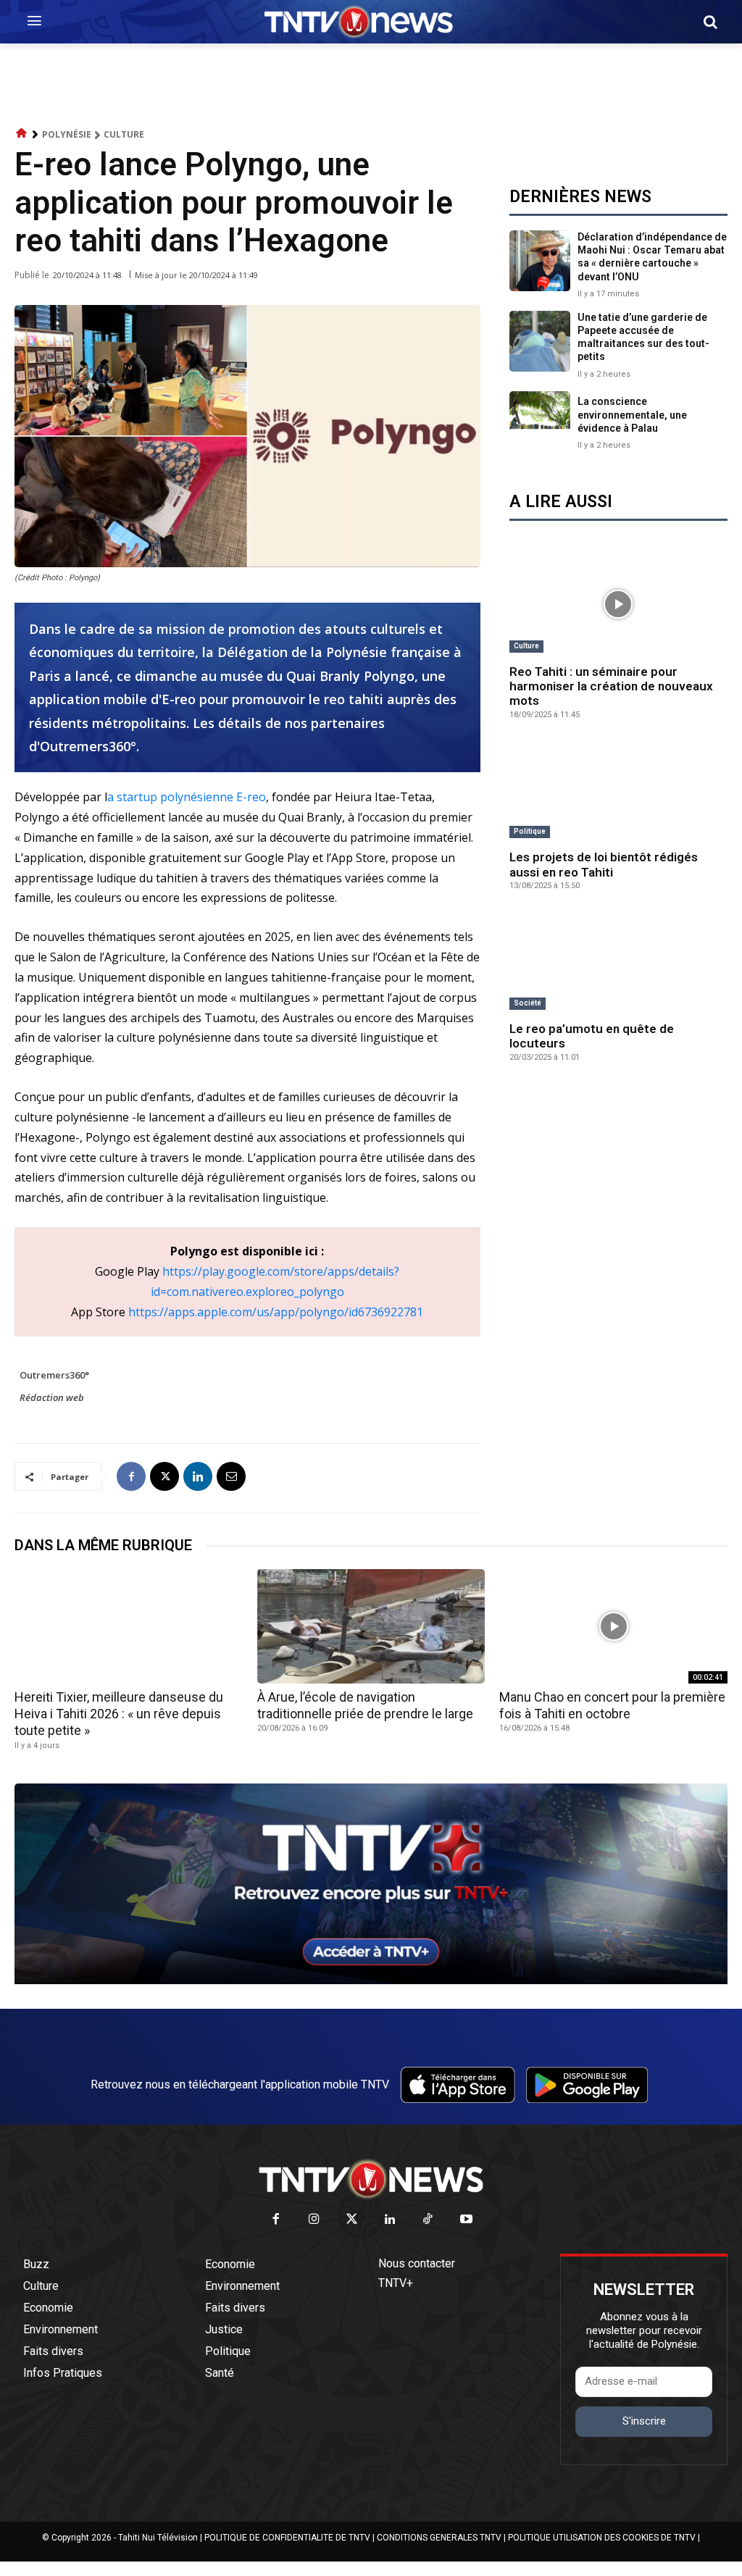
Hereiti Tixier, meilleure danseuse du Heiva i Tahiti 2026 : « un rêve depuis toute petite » (119, 1714)
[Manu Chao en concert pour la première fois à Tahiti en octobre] (613, 1626)
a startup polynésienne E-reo (187, 797)
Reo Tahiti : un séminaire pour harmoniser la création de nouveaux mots (611, 686)
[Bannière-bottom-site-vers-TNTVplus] (371, 1981)
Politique (530, 831)
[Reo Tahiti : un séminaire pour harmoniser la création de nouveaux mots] (618, 605)
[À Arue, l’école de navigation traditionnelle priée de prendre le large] (371, 1626)
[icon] (22, 134)
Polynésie (67, 134)
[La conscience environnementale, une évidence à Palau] (540, 422)
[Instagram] (314, 2220)
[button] (710, 22)
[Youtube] (466, 2220)
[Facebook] (131, 1476)
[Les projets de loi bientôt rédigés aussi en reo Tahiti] (618, 791)
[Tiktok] (429, 2220)
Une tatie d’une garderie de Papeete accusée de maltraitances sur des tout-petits (643, 337)
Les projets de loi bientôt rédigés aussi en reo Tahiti (604, 864)
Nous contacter (417, 2263)
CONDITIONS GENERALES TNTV (439, 2538)
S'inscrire (644, 2421)
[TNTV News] (371, 2179)
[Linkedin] (198, 1476)
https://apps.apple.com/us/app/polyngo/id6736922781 (276, 1312)
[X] (164, 1476)
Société (528, 1003)
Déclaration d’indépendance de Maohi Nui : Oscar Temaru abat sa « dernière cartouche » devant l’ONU (652, 257)
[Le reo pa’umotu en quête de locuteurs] (618, 962)
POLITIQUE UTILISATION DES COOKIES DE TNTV (602, 2538)
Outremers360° (54, 1375)
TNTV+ (396, 2283)
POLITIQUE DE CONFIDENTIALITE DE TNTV (287, 2538)
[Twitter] (353, 2220)
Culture (124, 134)
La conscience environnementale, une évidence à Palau (632, 414)
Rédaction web (52, 1397)
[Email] (231, 1476)
